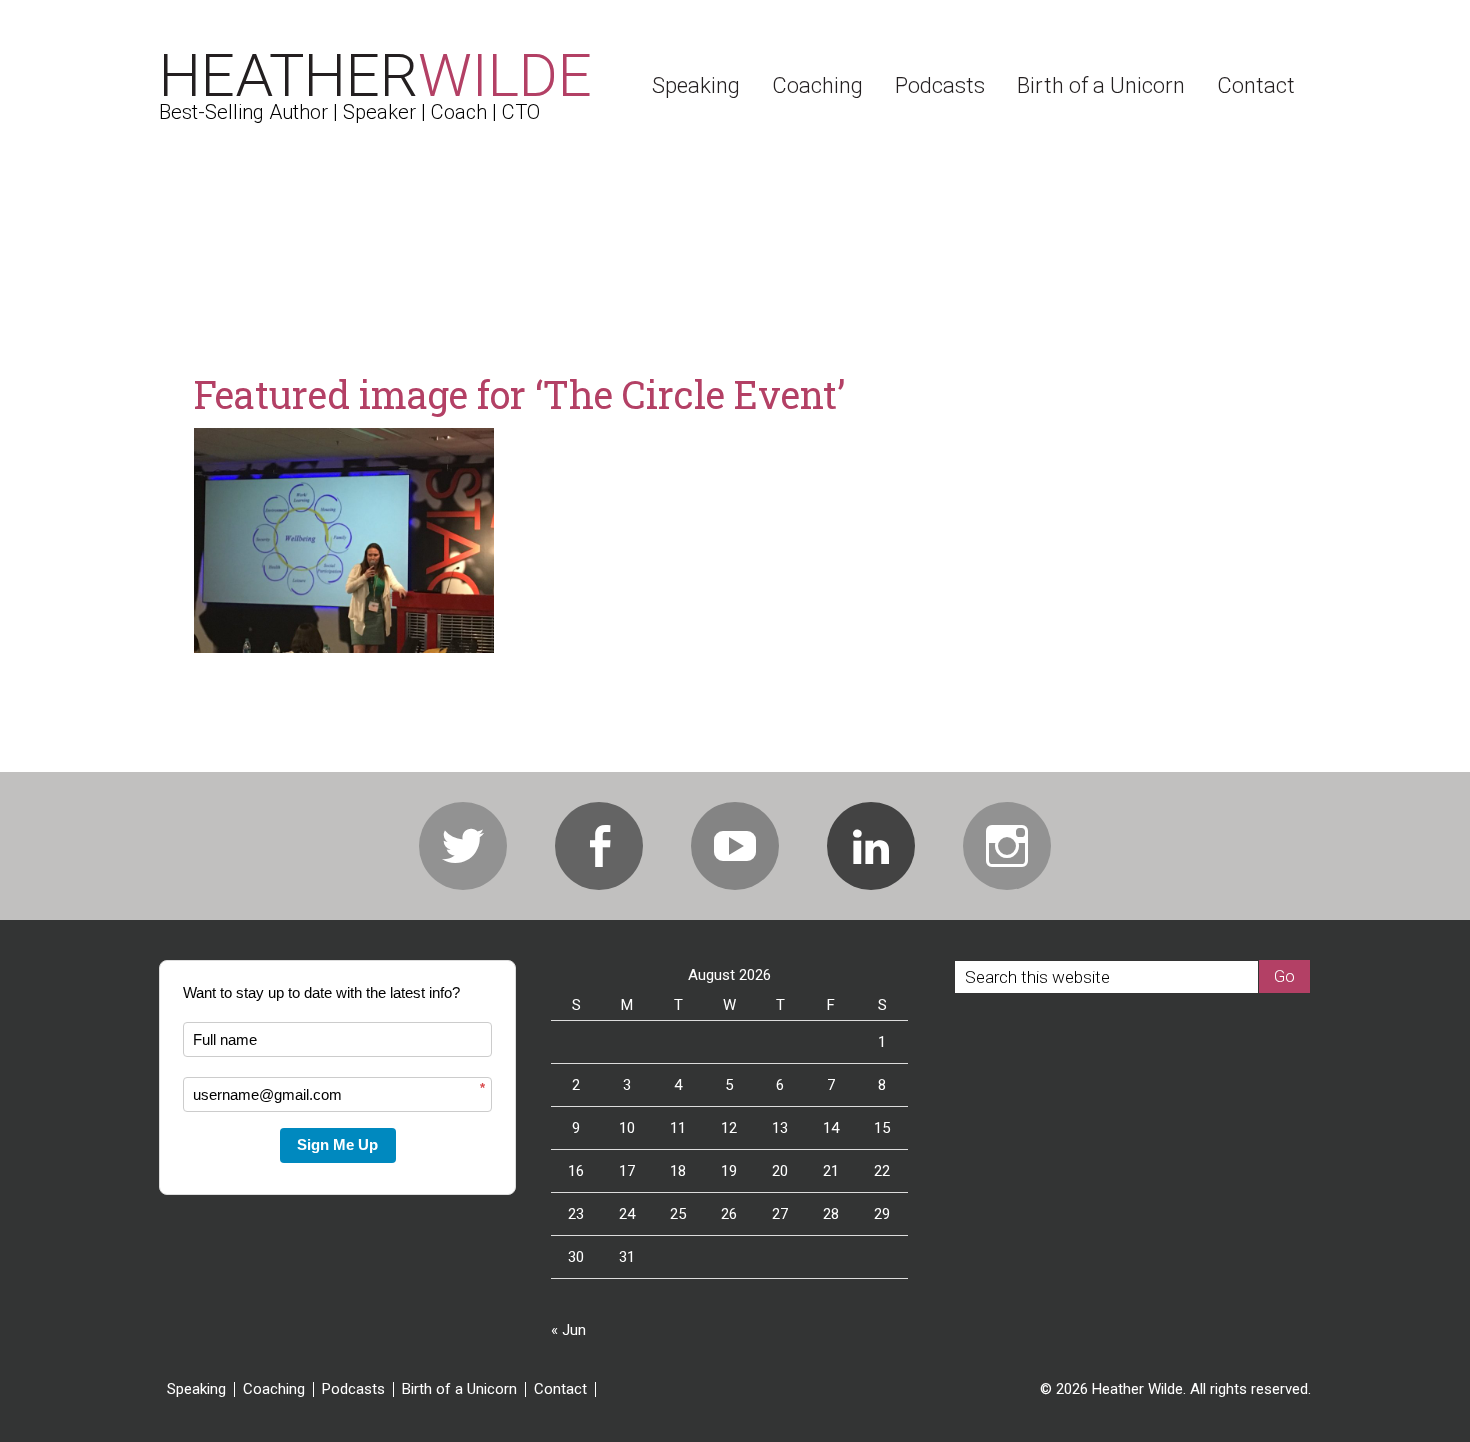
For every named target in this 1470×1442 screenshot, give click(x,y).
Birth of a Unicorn (459, 1389)
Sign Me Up (337, 1144)
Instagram (1007, 846)
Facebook (599, 846)
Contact (560, 1389)
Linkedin (871, 846)
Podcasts (353, 1389)
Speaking (196, 1389)
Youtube (735, 846)
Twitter (463, 846)
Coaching (274, 1389)
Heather (375, 75)
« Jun (568, 1330)
